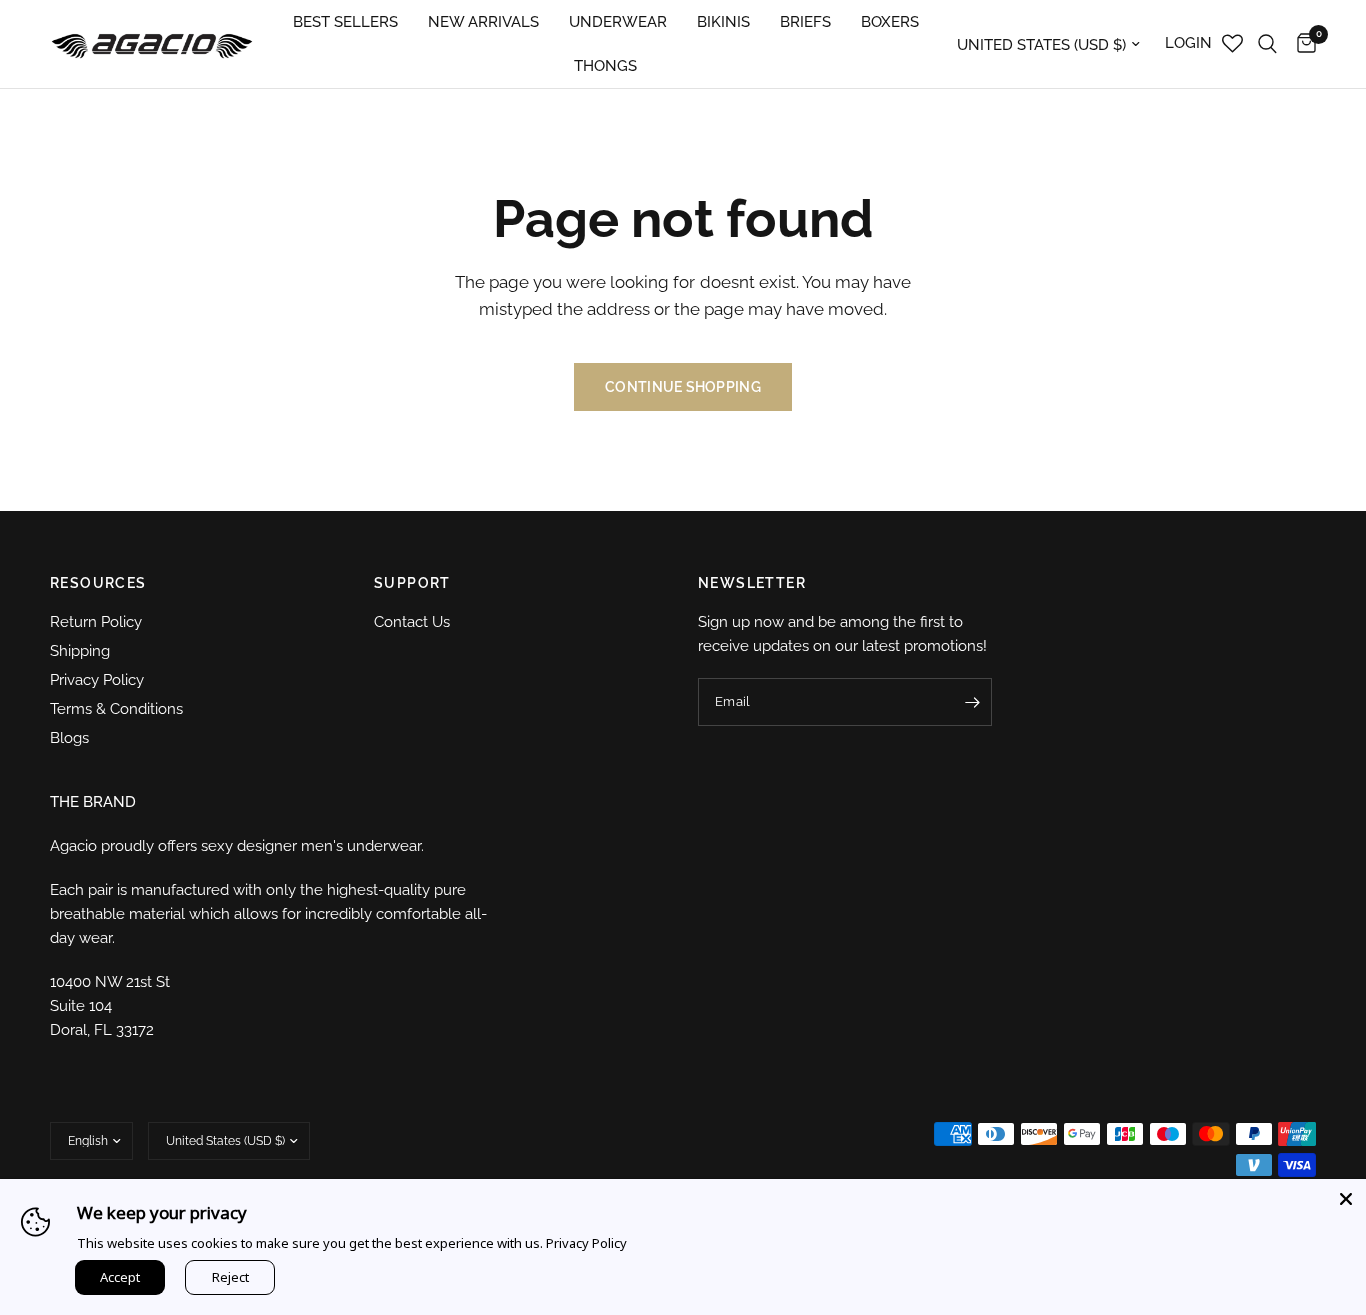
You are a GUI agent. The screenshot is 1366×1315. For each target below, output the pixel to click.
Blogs (69, 738)
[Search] (1267, 44)
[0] (1301, 44)
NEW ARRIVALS (483, 22)
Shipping (80, 651)
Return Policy (96, 622)
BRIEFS (805, 22)
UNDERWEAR (618, 22)
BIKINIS (723, 22)
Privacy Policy (97, 680)
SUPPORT (412, 583)
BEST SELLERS (345, 22)
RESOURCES (98, 583)
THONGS (605, 66)
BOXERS (890, 22)
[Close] (1346, 1199)
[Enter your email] (972, 702)
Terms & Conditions (116, 709)
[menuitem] (345, 22)
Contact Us (412, 622)
